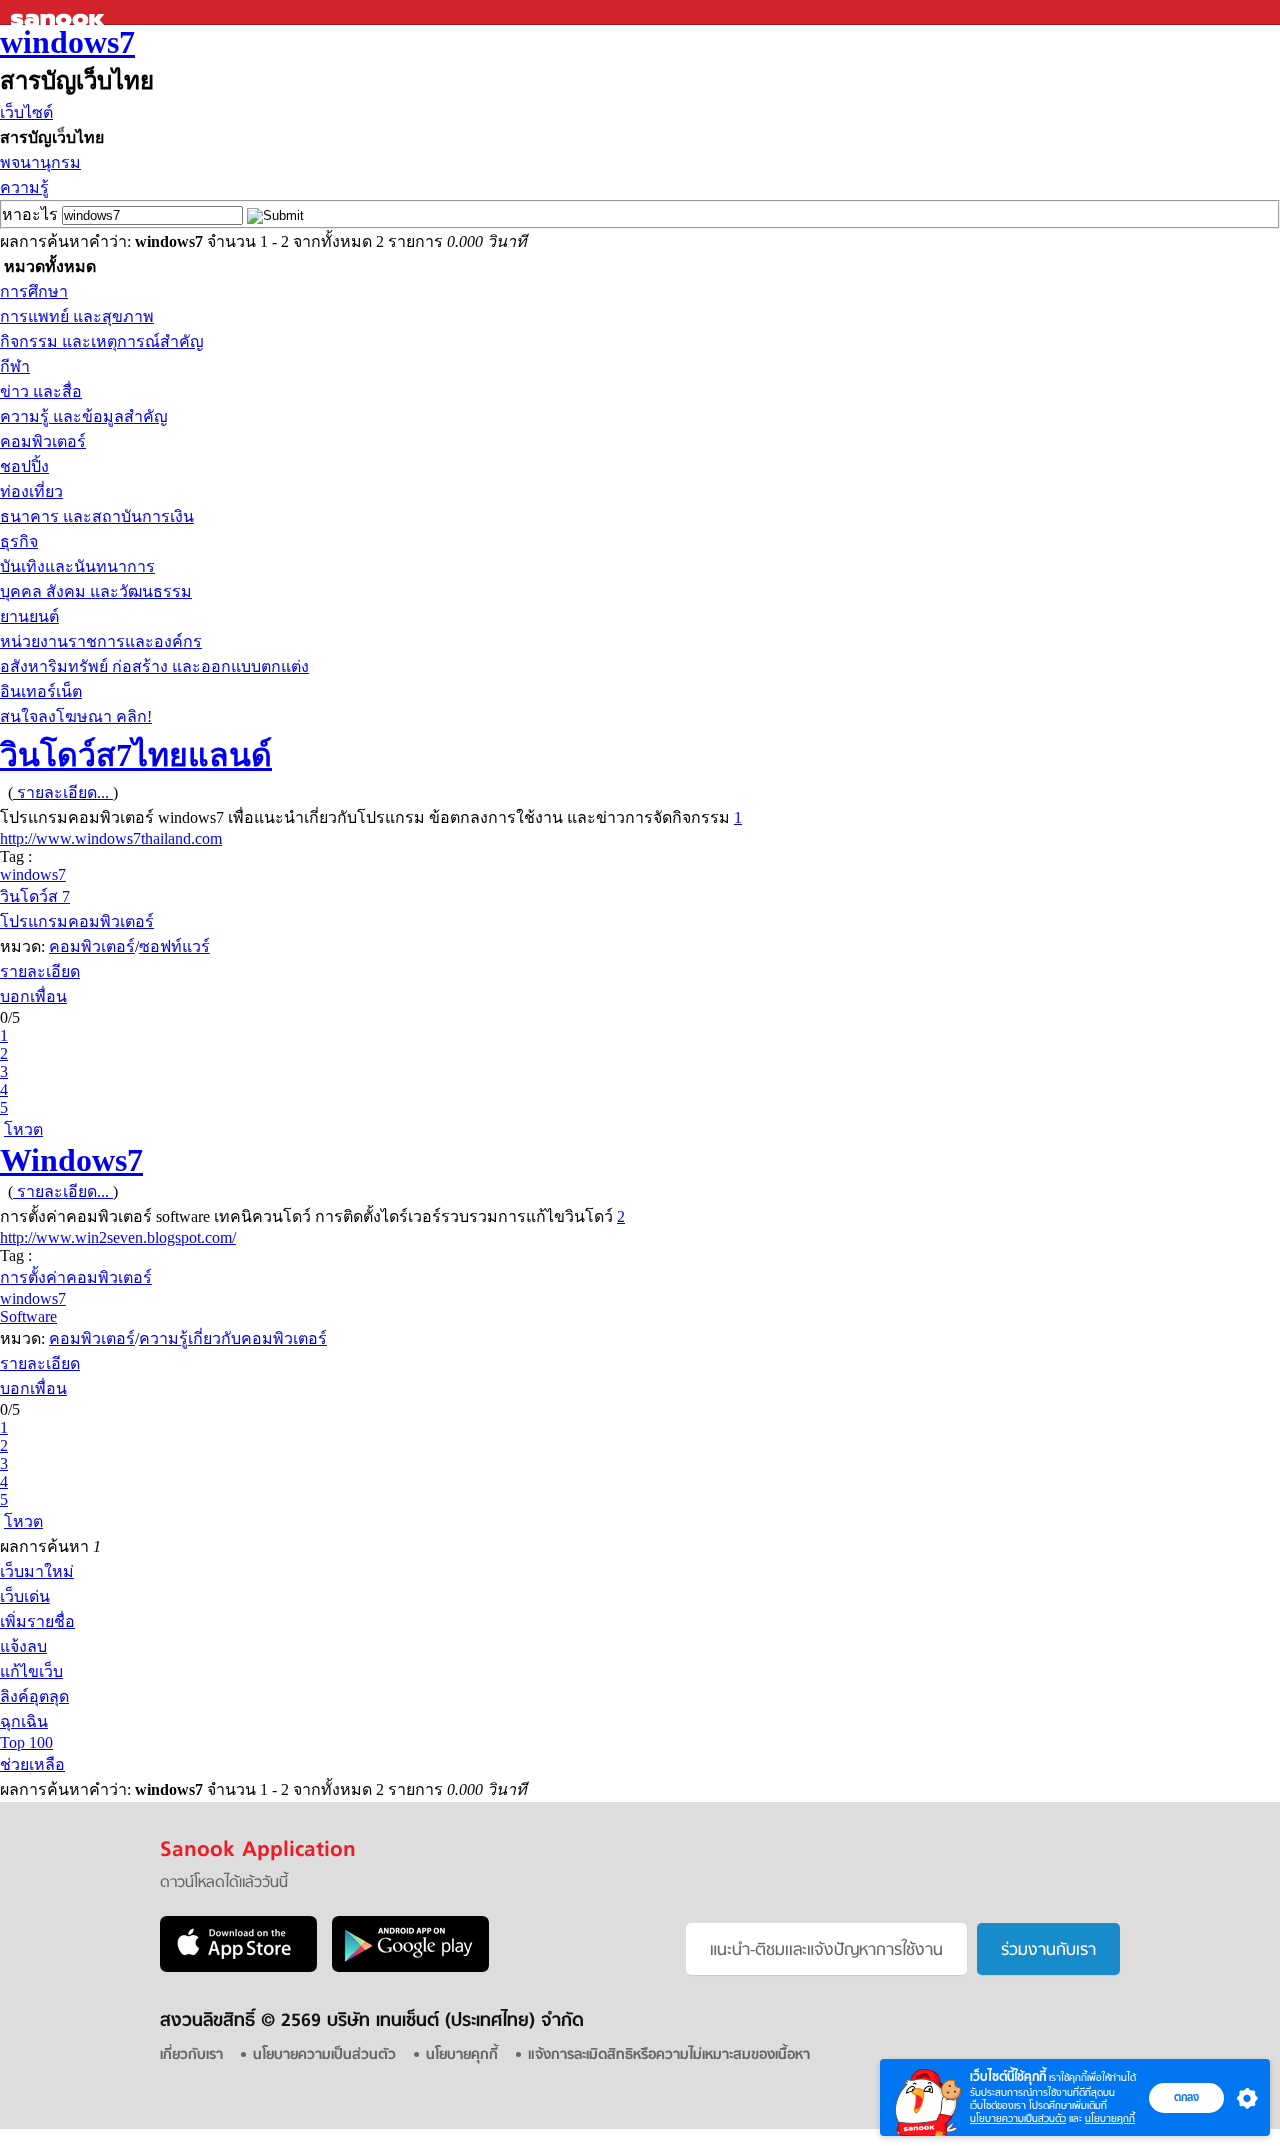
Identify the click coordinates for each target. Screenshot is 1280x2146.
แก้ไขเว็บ (31, 1671)
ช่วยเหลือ (32, 1764)
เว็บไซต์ (26, 112)
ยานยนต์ (29, 616)
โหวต (23, 1129)
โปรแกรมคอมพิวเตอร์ (77, 921)
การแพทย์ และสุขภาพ (77, 316)
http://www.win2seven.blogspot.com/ (118, 1237)
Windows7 (71, 1160)
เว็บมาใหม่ (37, 1571)
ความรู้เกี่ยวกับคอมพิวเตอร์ (233, 1338)
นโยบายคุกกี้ (1110, 2118)
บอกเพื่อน (33, 996)
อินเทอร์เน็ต (41, 691)
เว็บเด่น (25, 1596)
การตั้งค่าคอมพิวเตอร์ (76, 1277)
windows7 (67, 42)
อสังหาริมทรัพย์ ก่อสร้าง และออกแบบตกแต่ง (154, 666)
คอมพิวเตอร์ (43, 441)
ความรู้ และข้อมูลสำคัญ (84, 416)
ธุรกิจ (19, 541)
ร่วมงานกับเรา (1048, 1951)
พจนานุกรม (40, 162)
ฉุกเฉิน (24, 1721)
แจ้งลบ (23, 1646)
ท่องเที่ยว (31, 491)
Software (28, 1316)
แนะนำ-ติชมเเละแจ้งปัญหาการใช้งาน (826, 1951)
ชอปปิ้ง (24, 466)
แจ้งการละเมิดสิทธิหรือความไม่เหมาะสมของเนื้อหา (669, 2055)
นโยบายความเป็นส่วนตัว (1018, 2118)
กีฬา (15, 366)
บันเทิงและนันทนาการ (77, 566)
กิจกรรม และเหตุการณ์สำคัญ (102, 341)
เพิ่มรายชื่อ (37, 1621)
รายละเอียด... (63, 792)
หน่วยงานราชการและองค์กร (101, 641)
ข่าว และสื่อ (41, 391)
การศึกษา (34, 291)
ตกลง (1186, 2097)
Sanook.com (60, 12)
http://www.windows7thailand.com (111, 838)
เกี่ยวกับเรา (191, 2055)
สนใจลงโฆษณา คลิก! (76, 716)
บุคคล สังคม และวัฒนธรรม (96, 591)
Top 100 (26, 1742)
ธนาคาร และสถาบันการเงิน (97, 516)
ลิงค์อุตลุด (34, 1696)
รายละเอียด (40, 971)
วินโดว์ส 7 (35, 896)
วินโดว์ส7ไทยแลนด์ (136, 755)
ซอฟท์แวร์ (174, 946)
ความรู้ (24, 187)
